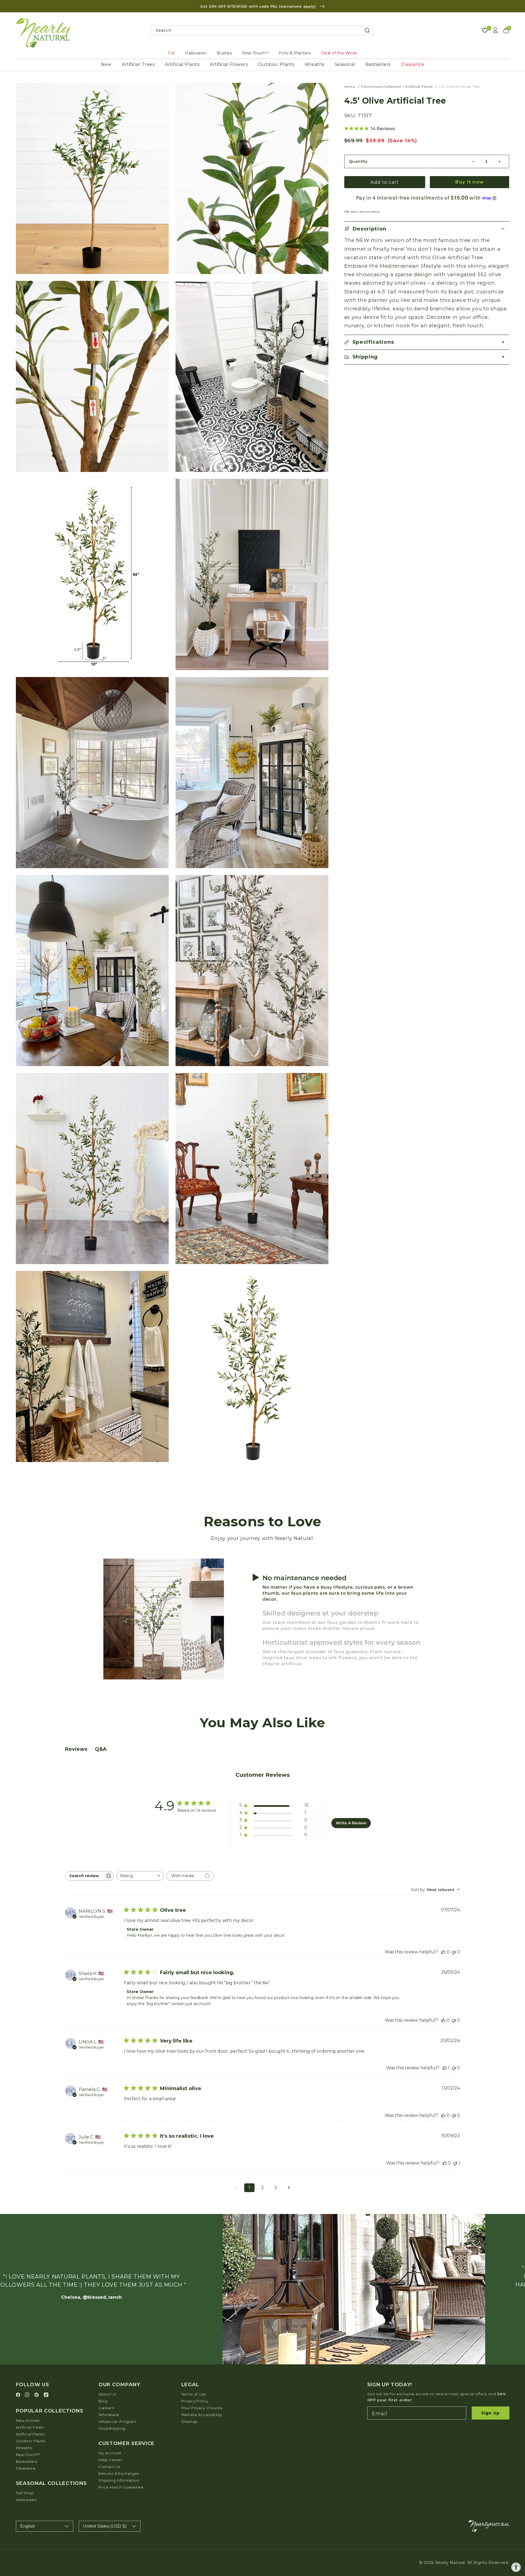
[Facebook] (19, 2395)
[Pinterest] (37, 2395)
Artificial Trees (138, 64)
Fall (171, 53)
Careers (106, 2408)
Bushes (224, 53)
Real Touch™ (256, 53)
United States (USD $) (105, 2526)
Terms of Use (194, 2394)
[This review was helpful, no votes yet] (443, 1952)
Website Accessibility (202, 2415)
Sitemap (190, 2422)
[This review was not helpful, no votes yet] (454, 1952)
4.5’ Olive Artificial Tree (459, 87)
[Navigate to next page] (289, 2188)
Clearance (413, 64)
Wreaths (314, 64)
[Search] (367, 30)
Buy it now (469, 182)
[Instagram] (28, 2395)
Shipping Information (119, 2480)
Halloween (196, 53)
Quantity (358, 161)
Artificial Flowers (229, 64)
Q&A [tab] (101, 1749)
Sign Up (490, 2413)
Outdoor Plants (276, 64)
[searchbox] (84, 1876)
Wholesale (109, 2415)
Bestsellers (378, 64)
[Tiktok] (46, 2395)
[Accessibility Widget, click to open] (516, 2567)
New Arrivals (28, 2420)
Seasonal (345, 64)
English (28, 2526)
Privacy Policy (195, 2401)
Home (350, 87)
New (106, 64)
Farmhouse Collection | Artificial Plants (397, 87)
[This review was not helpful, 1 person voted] (455, 2163)
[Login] (495, 30)
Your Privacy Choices (202, 2408)
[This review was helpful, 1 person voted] (445, 2068)
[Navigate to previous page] (236, 2188)
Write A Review (351, 1823)
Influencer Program (117, 2422)
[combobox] (263, 30)
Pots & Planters (295, 53)
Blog (103, 2401)
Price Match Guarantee (121, 2487)
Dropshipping (112, 2428)
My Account (110, 2453)
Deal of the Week (339, 53)
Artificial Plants (182, 64)
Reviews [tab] (76, 1749)
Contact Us (109, 2467)
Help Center (110, 2460)
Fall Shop (25, 2493)
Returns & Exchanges (119, 2473)
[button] (427, 229)
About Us (107, 2394)
